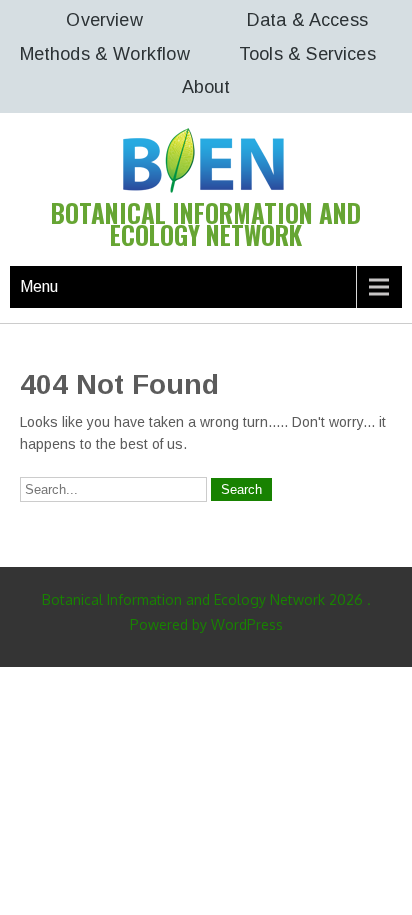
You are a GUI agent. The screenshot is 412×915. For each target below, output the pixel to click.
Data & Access (307, 20)
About (206, 87)
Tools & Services (307, 54)
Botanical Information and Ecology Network (206, 223)
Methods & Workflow (105, 54)
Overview (104, 20)
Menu (39, 286)
